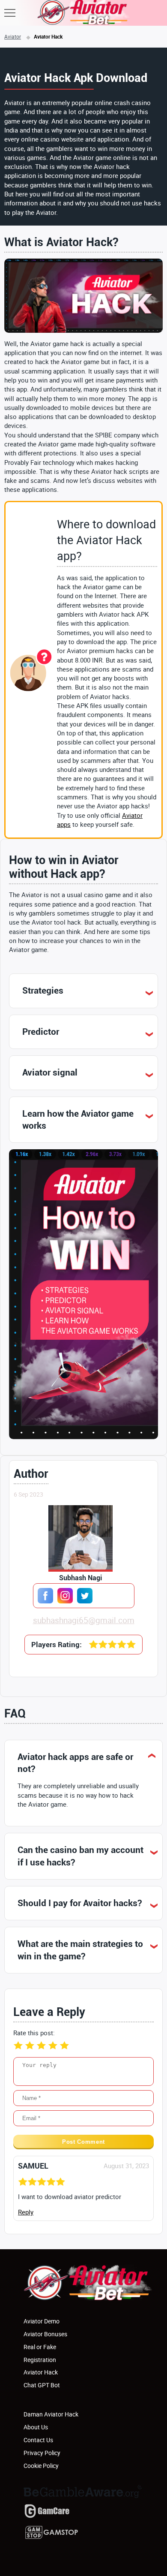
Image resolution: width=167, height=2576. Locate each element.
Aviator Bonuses (45, 2334)
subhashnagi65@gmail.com (84, 1620)
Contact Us (38, 2440)
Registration (40, 2360)
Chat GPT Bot (42, 2385)
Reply (26, 2212)
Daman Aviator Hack (51, 2414)
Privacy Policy (42, 2453)
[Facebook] (45, 1596)
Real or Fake (40, 2347)
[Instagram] (65, 1596)
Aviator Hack (41, 2372)
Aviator (13, 36)
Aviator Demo (42, 2321)
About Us (36, 2427)
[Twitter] (85, 1596)
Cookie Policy (41, 2466)
